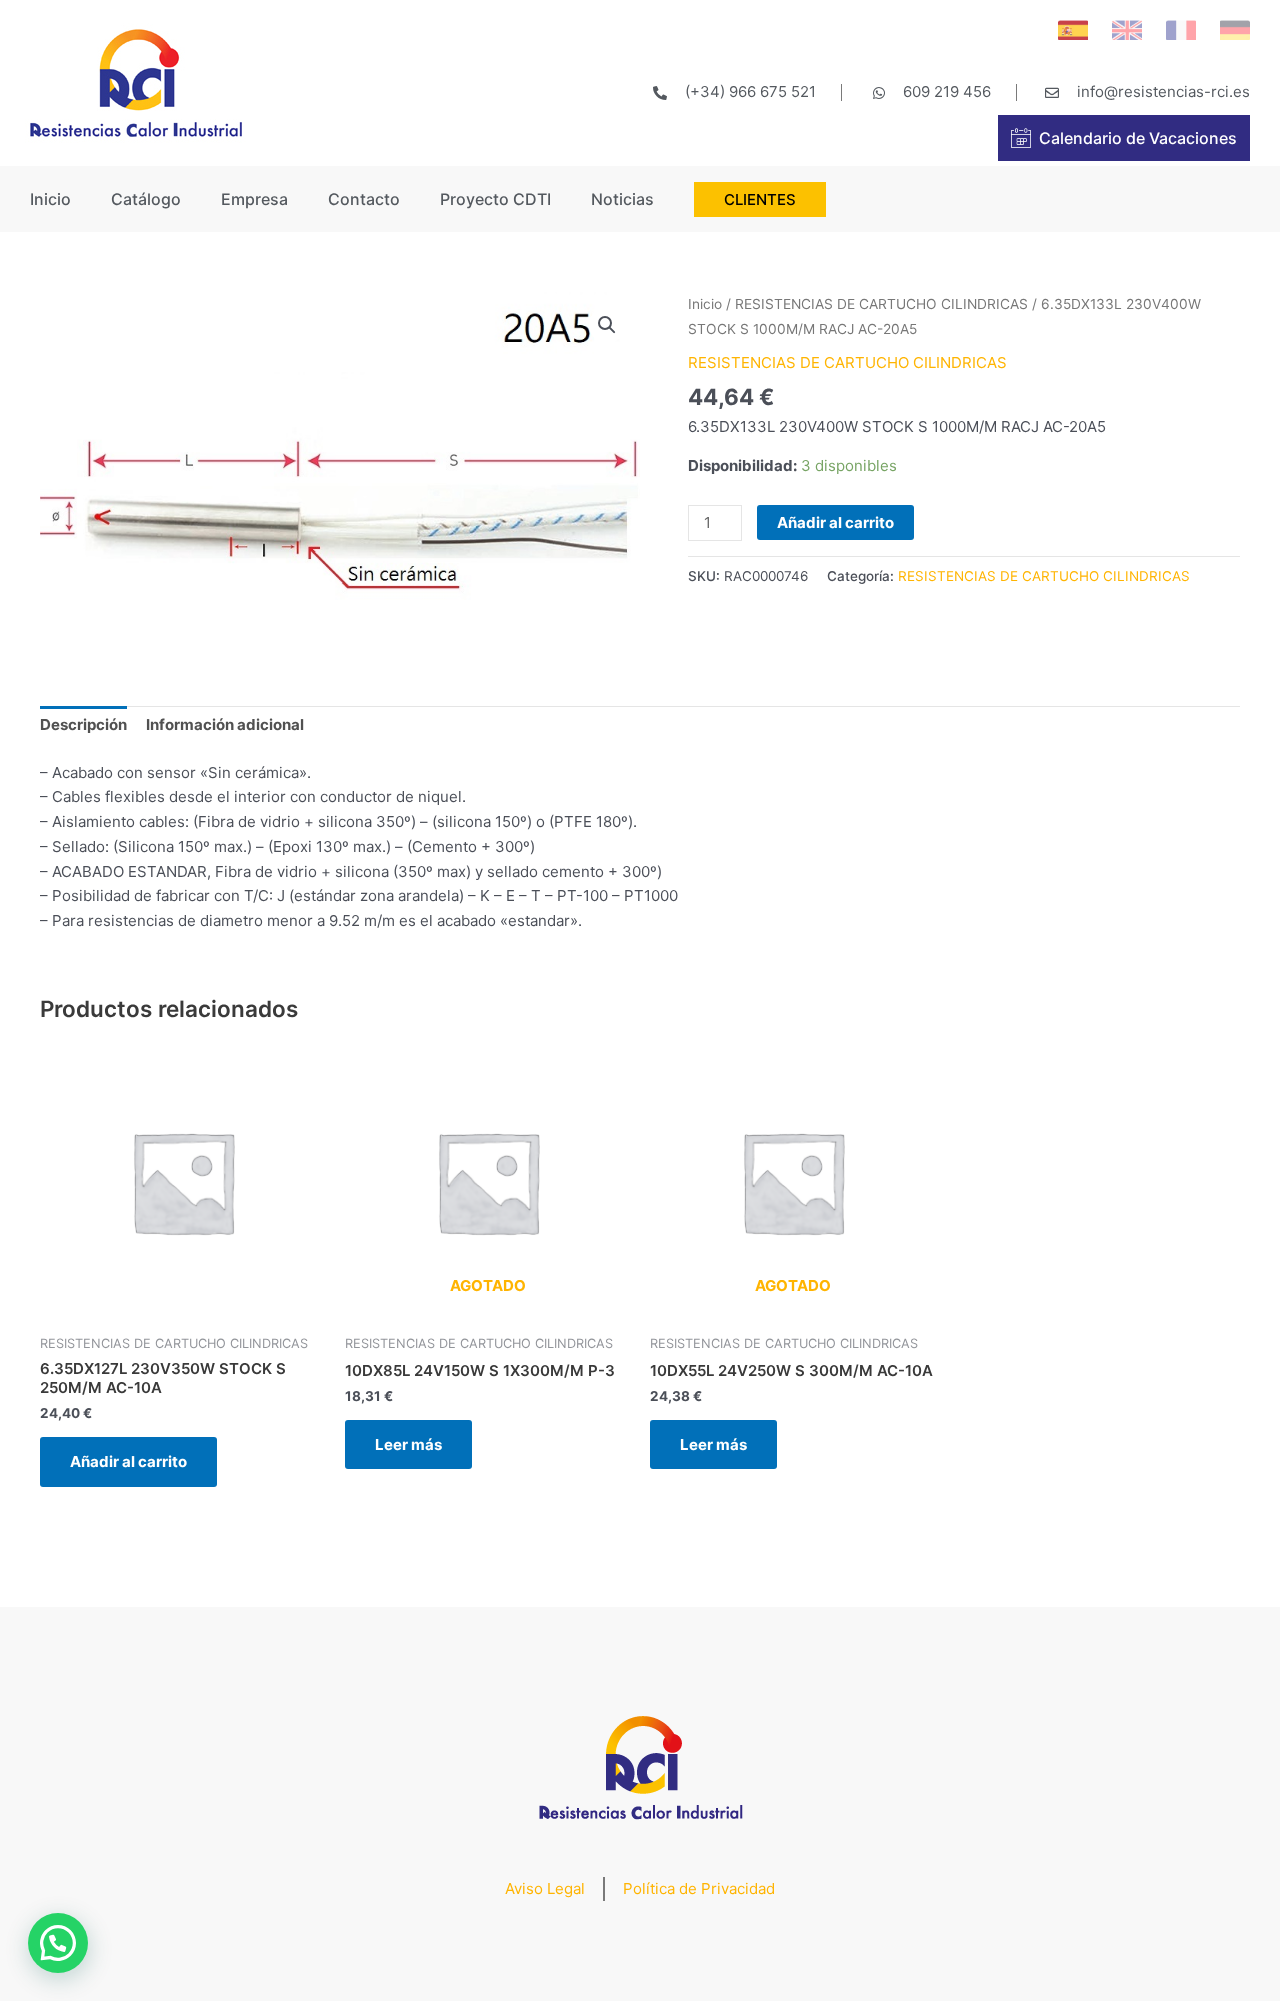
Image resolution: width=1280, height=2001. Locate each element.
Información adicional (225, 724)
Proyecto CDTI (495, 199)
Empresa (254, 199)
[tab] (83, 726)
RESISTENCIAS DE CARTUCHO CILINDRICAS (881, 304)
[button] (58, 1943)
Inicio (50, 199)
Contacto (364, 199)
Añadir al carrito (835, 522)
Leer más (408, 1444)
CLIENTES (760, 199)
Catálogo (146, 199)
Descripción (83, 724)
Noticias (622, 199)
